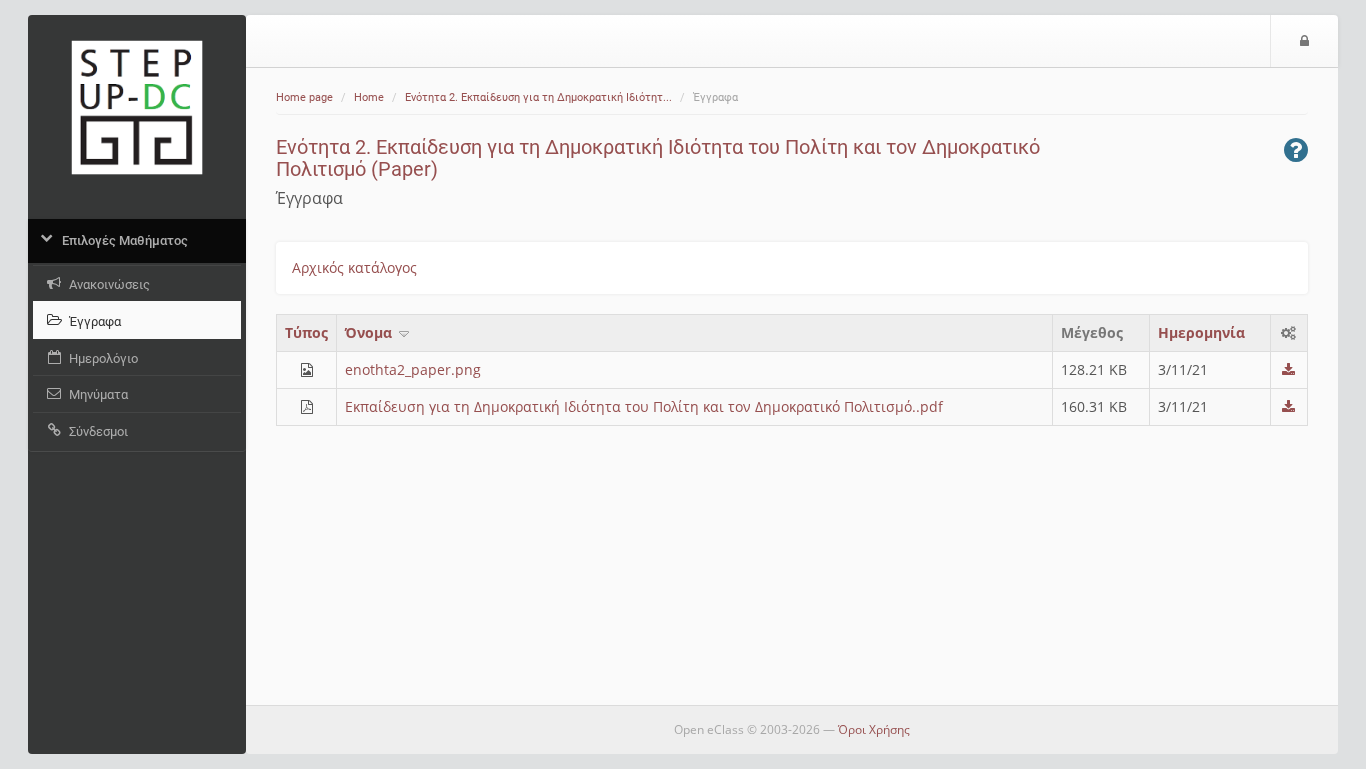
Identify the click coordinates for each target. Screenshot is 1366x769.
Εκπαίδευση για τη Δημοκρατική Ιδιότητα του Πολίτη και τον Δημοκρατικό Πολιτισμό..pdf (644, 406)
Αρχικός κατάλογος (354, 267)
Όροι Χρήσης (874, 729)
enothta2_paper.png (413, 369)
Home (369, 97)
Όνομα (370, 332)
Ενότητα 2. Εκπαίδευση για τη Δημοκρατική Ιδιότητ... (538, 97)
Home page (304, 97)
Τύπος (306, 332)
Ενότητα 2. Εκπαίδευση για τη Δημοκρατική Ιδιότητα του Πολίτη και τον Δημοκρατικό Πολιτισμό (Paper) (658, 158)
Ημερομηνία (1201, 332)
